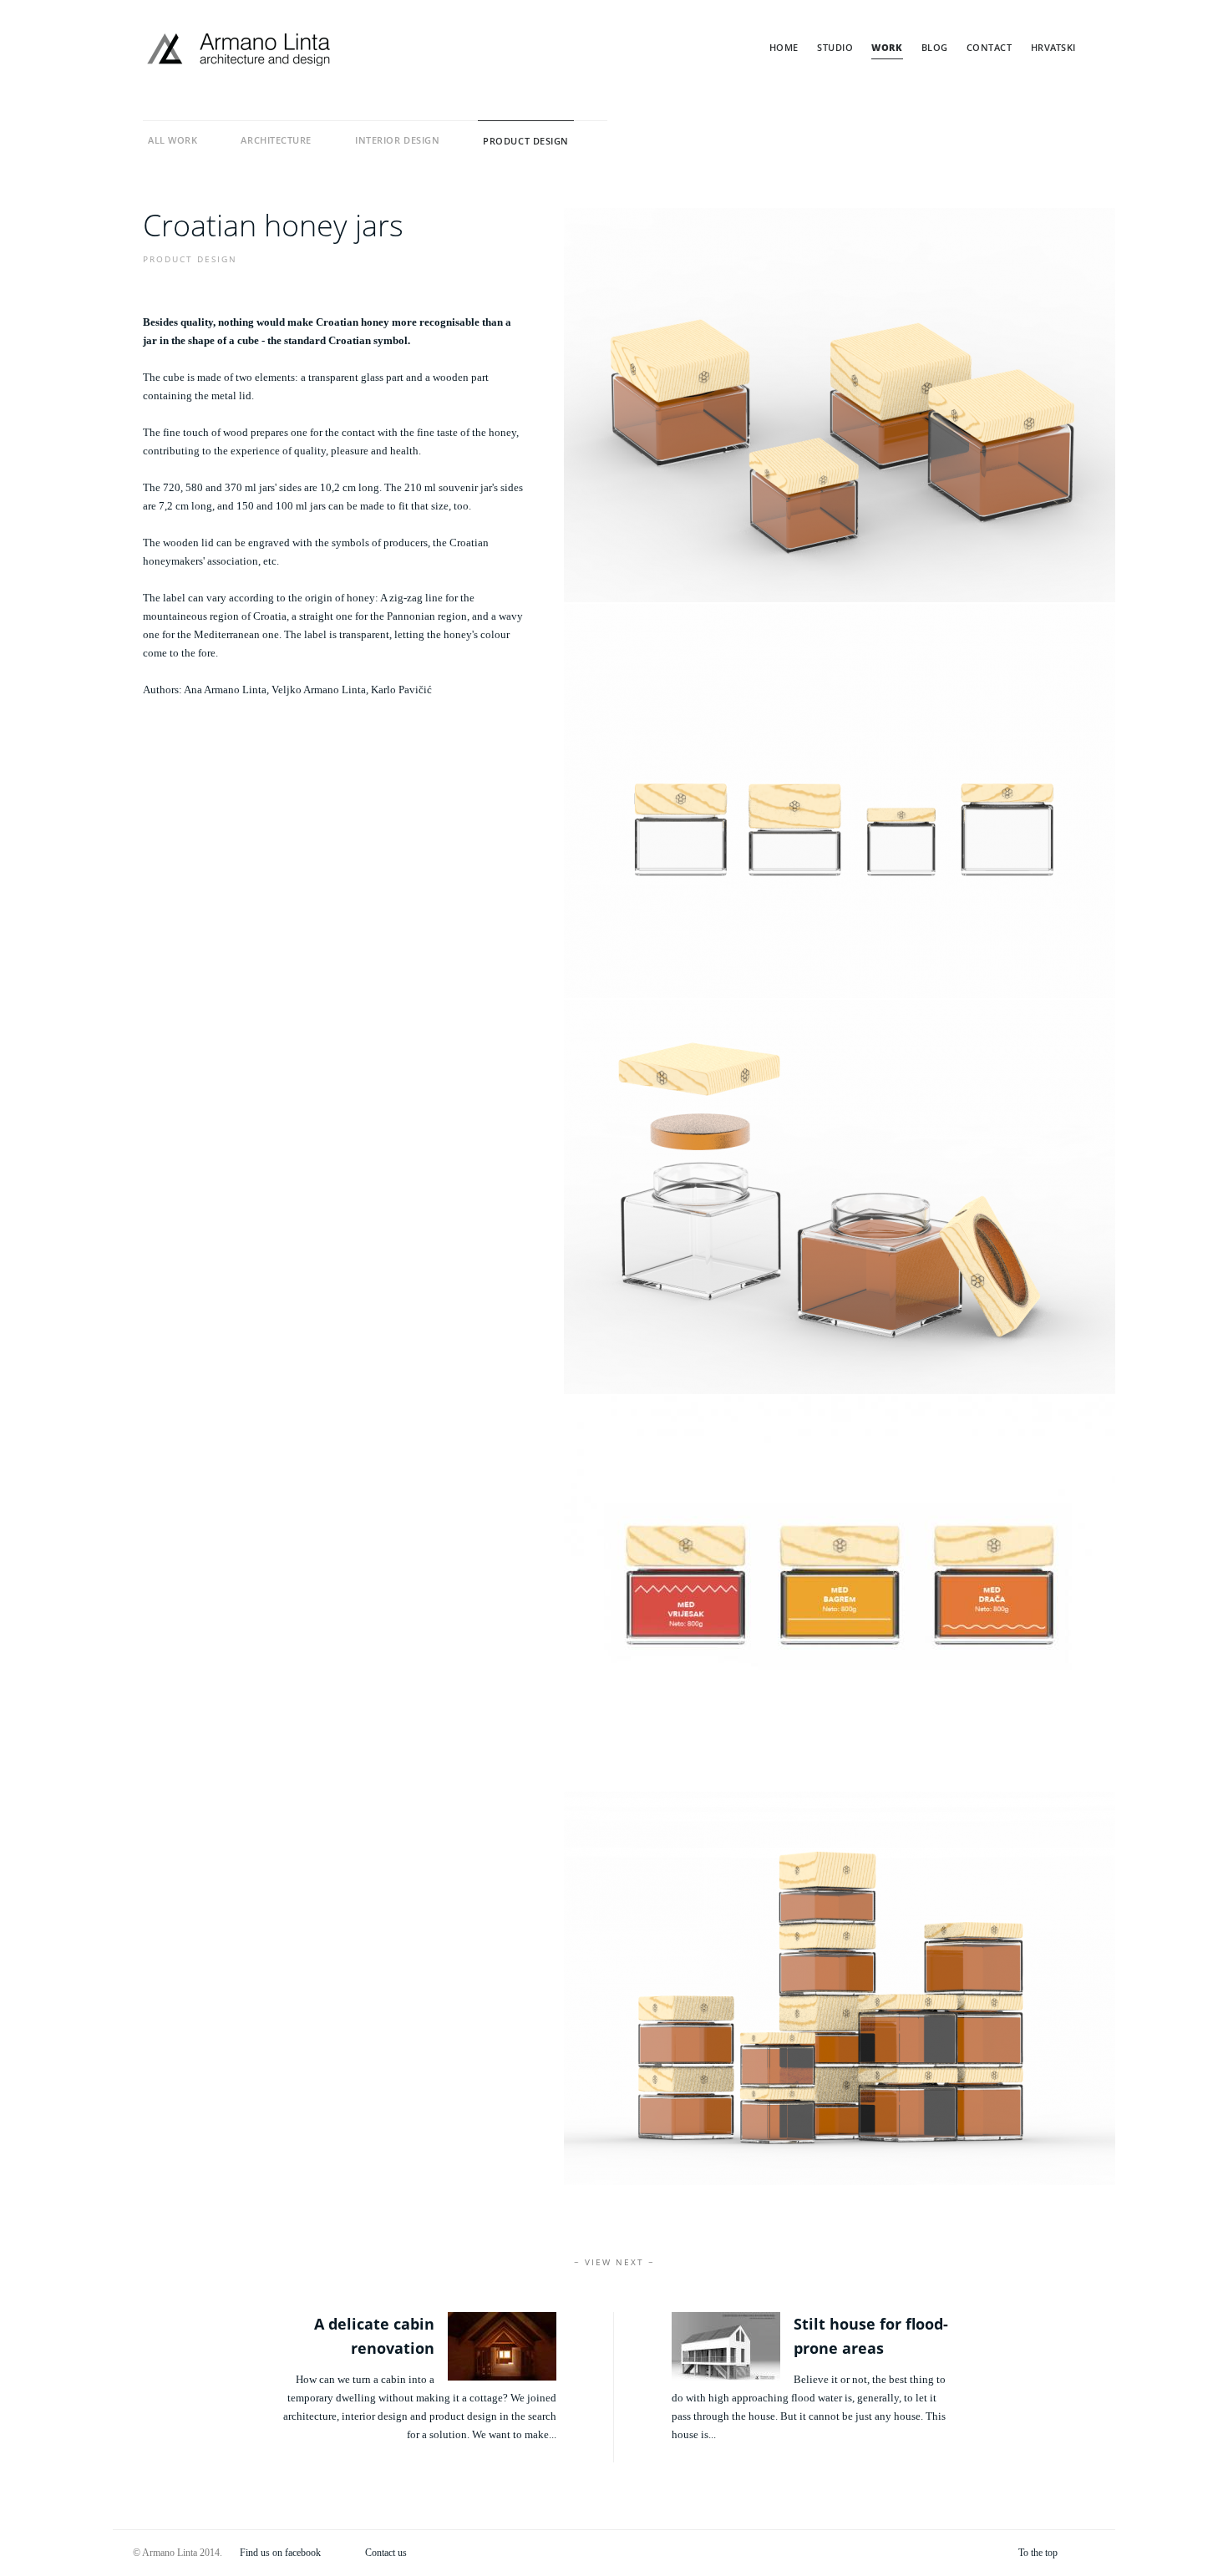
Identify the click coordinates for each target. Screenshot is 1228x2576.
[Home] (239, 50)
